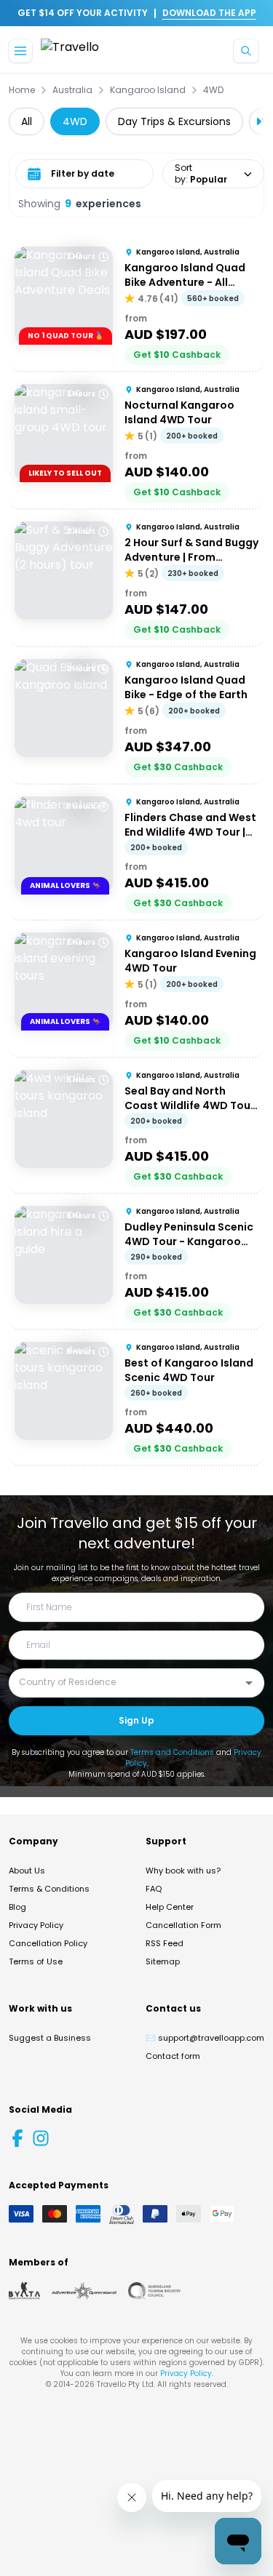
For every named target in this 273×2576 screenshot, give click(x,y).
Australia (72, 90)
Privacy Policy (36, 1925)
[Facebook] (17, 2138)
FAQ (154, 1889)
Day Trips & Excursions (174, 121)
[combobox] (126, 1682)
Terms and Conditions (172, 1752)
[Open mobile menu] (20, 51)
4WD (213, 90)
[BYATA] (24, 2291)
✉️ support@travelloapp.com (205, 2038)
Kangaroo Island (148, 90)
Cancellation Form (183, 1925)
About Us (27, 1871)
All (27, 121)
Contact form (173, 2056)
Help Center (170, 1907)
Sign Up (136, 1720)
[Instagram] (41, 2138)
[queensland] (154, 2291)
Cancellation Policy (48, 1943)
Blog (17, 1907)
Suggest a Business (50, 2038)
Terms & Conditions (49, 1889)
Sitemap (163, 1961)
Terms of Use (36, 1961)
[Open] (249, 1683)
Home (22, 90)
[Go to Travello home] (70, 51)
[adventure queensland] (84, 2291)
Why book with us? (183, 1871)
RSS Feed (165, 1943)
